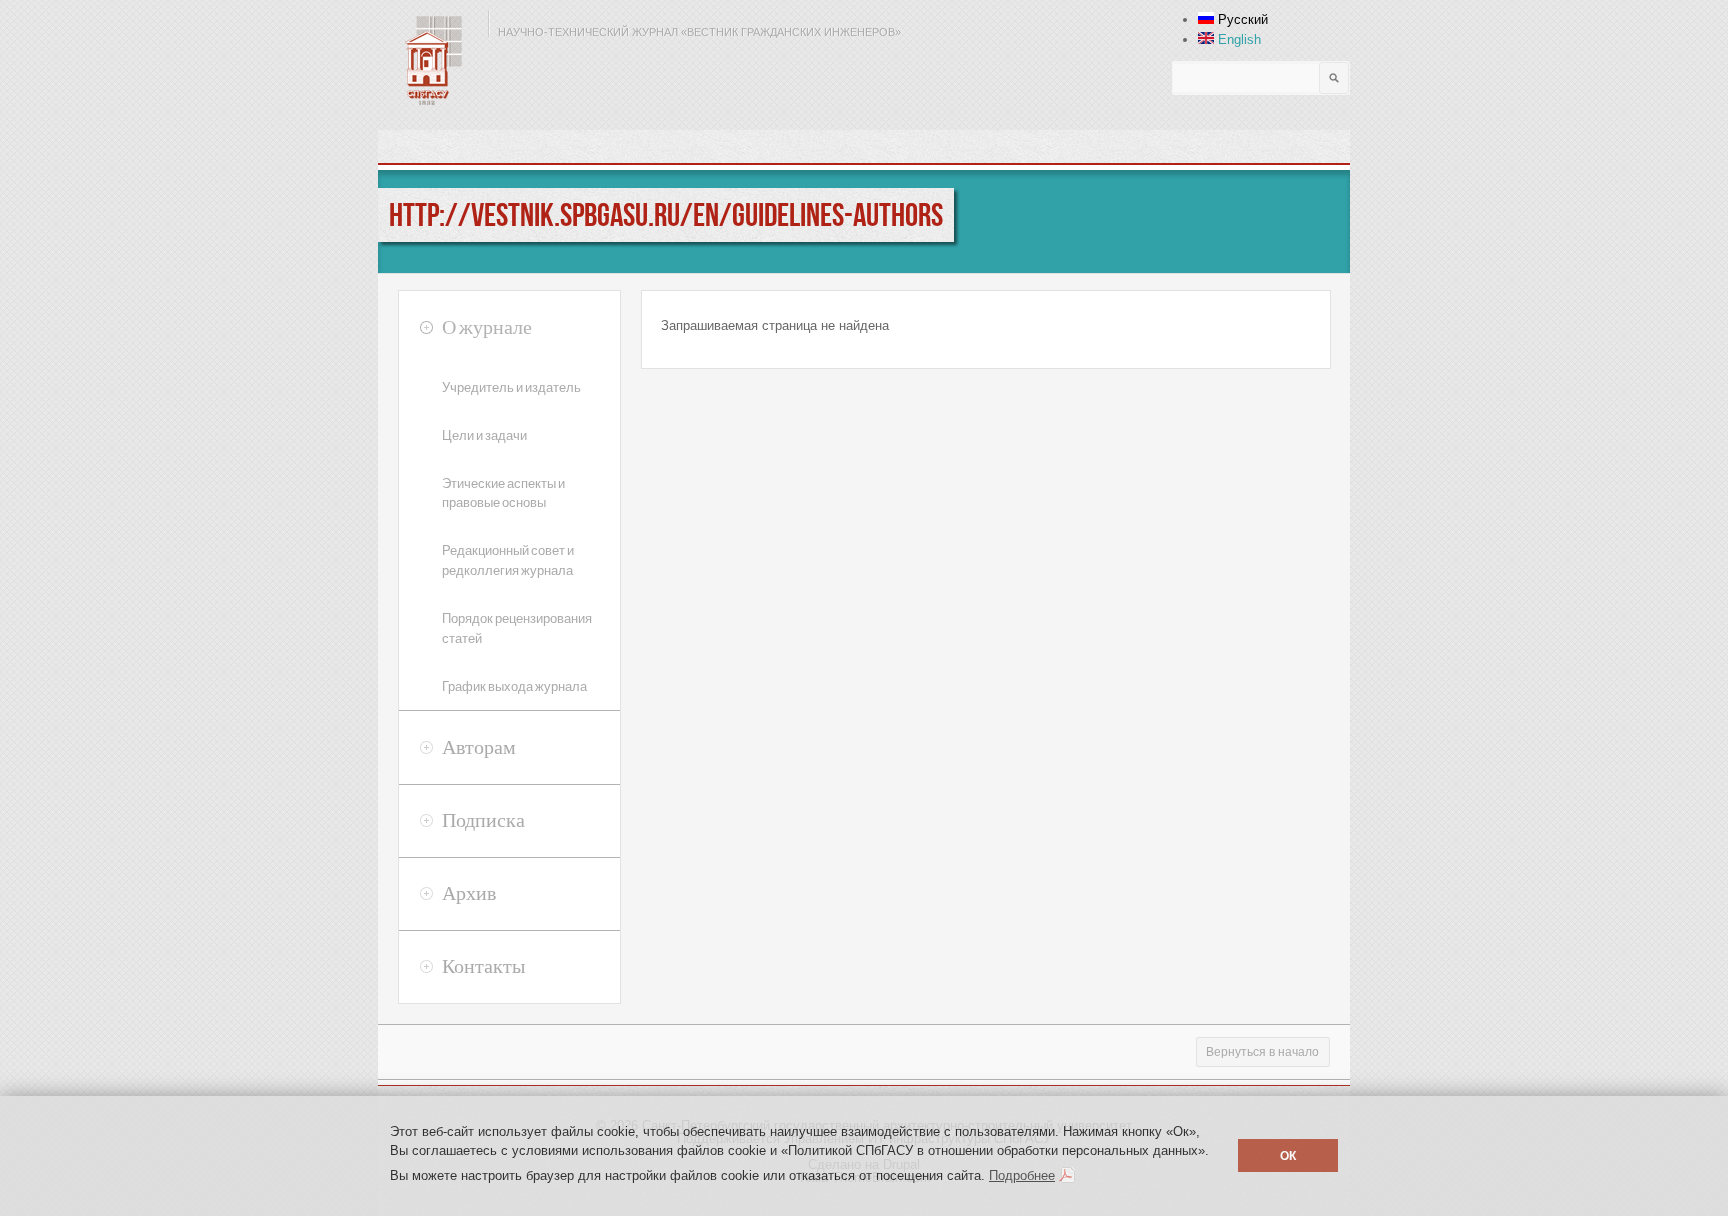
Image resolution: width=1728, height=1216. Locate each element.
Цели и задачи (484, 435)
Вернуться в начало (1262, 1052)
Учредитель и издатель (511, 387)
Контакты (483, 966)
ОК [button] (1288, 1155)
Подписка (483, 820)
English (1237, 39)
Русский (1241, 19)
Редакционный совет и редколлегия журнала (508, 560)
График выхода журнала (514, 686)
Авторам (479, 747)
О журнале (487, 327)
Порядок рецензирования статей (517, 628)
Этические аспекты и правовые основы (503, 493)
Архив (469, 893)
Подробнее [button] (1022, 1175)
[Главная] (428, 60)
